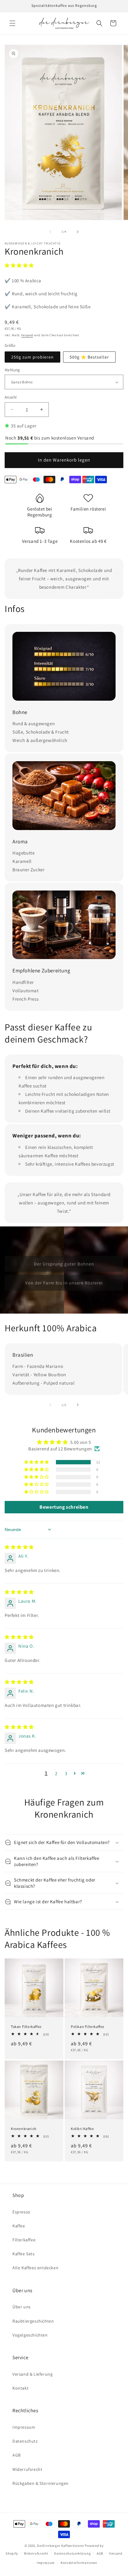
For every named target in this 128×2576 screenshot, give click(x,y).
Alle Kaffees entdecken (35, 2268)
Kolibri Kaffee (82, 2129)
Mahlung (12, 370)
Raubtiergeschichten (33, 2321)
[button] (12, 23)
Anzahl (11, 397)
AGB (17, 2455)
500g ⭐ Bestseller (89, 357)
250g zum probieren (32, 357)
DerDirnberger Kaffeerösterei (61, 2546)
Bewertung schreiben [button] (64, 1507)
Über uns (22, 2307)
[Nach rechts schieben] (78, 232)
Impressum (24, 2427)
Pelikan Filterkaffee (88, 2027)
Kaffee (19, 2226)
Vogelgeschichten (30, 2335)
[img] (19, 1547)
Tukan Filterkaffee (26, 2027)
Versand (27, 335)
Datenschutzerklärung (72, 2553)
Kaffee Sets (24, 2254)
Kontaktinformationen (79, 2563)
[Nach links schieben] (50, 232)
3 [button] (66, 1773)
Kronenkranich (24, 2129)
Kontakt (21, 2388)
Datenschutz (25, 2441)
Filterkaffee (24, 2240)
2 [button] (56, 1773)
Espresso (21, 2212)
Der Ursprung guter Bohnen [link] (64, 1263)
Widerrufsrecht (27, 2469)
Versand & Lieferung (32, 2374)
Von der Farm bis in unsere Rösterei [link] (64, 1282)
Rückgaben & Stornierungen (41, 2483)
